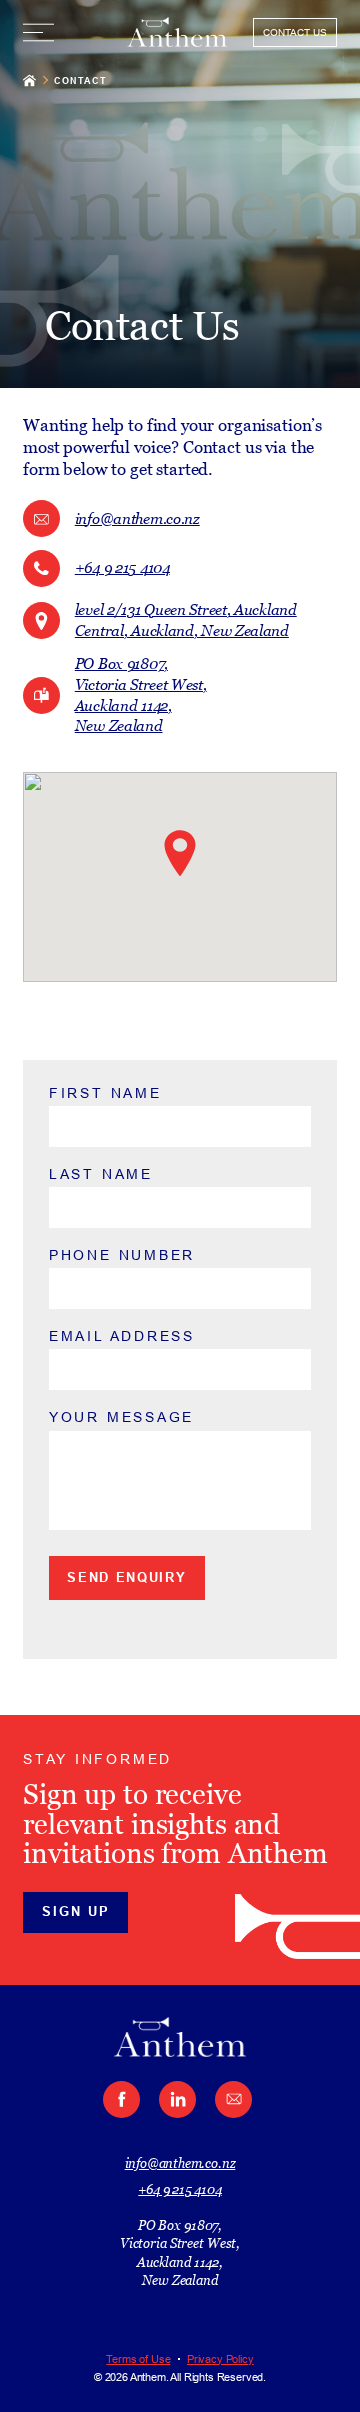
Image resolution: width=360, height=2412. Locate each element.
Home (29, 80)
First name (105, 1093)
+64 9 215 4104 (179, 2189)
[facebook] (121, 2099)
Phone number (122, 1255)
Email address (122, 1336)
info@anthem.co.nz (180, 2162)
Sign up (76, 1911)
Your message (121, 1417)
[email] (233, 2099)
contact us (295, 32)
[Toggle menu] (38, 32)
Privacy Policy (220, 2358)
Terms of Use (138, 2358)
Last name (101, 1174)
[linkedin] (177, 2099)
